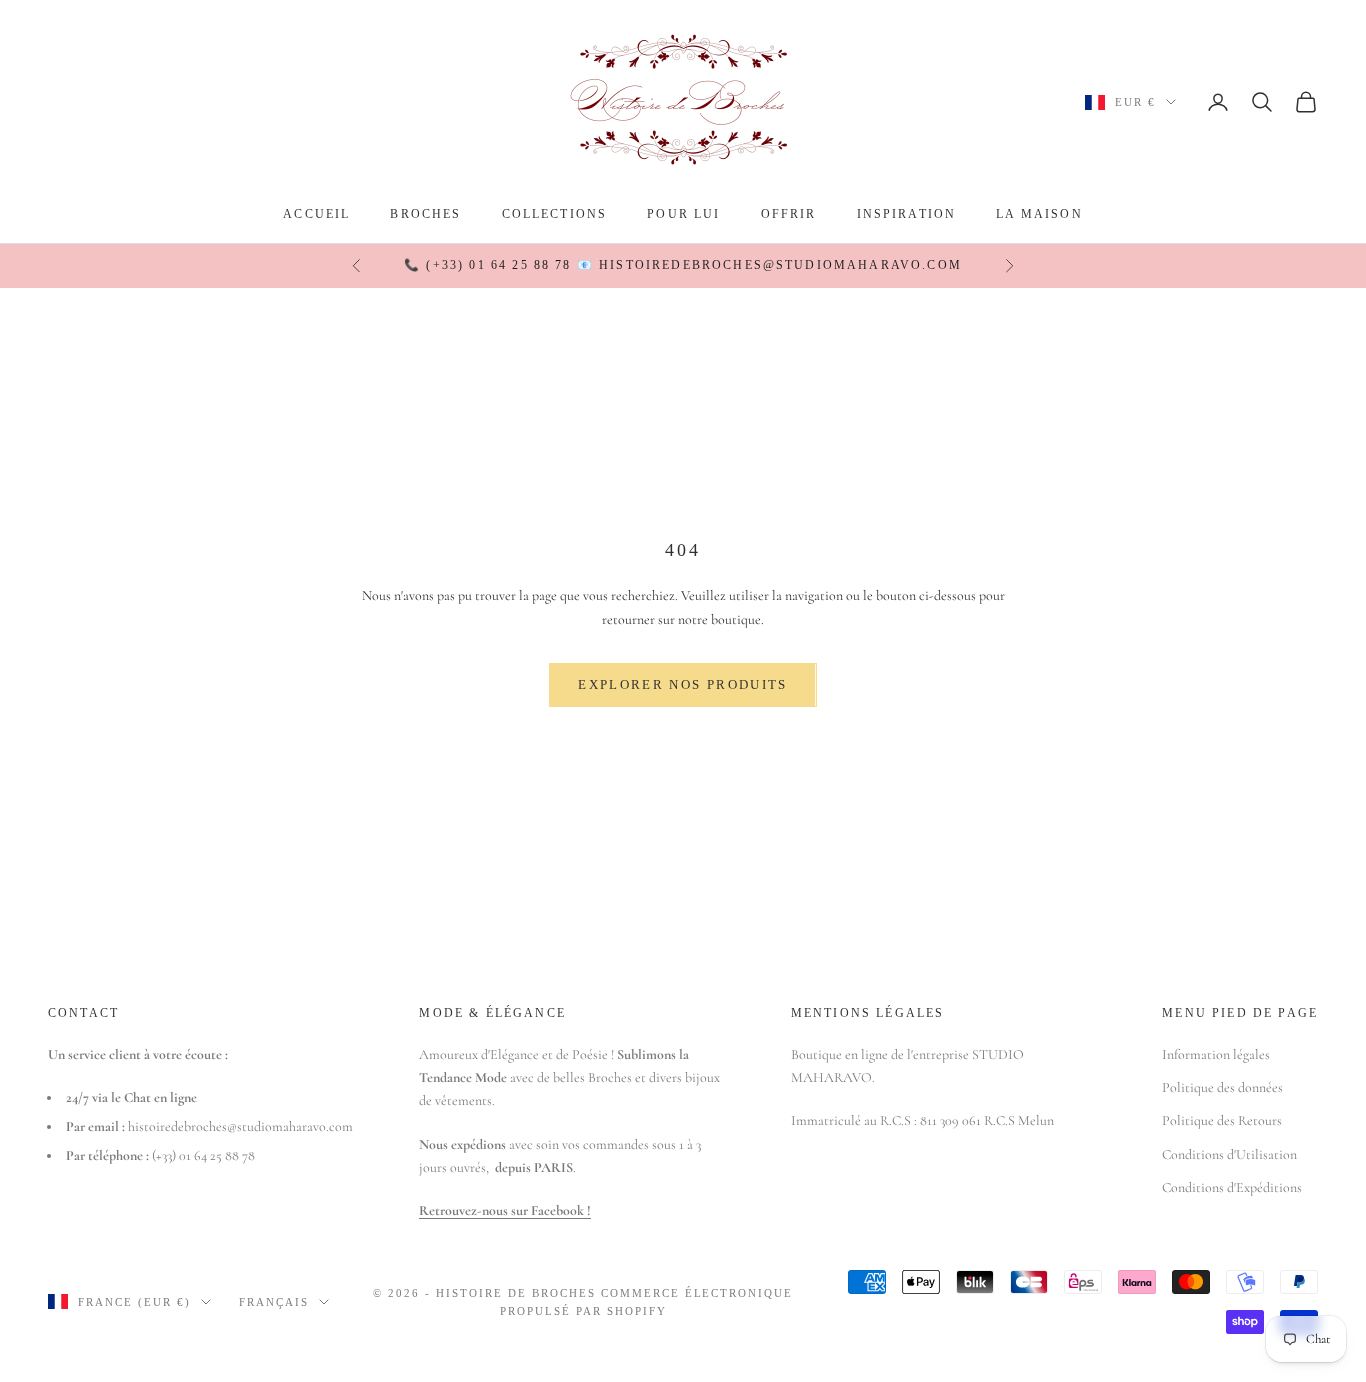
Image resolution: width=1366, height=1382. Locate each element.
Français (274, 1302)
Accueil (316, 214)
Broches (425, 214)
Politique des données (1222, 1087)
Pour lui (683, 214)
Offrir (789, 214)
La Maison (1039, 214)
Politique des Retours (1222, 1120)
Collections (555, 214)
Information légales (1216, 1054)
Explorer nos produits (682, 684)
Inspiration (907, 214)
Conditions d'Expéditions (1232, 1187)
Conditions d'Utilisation (1229, 1154)
